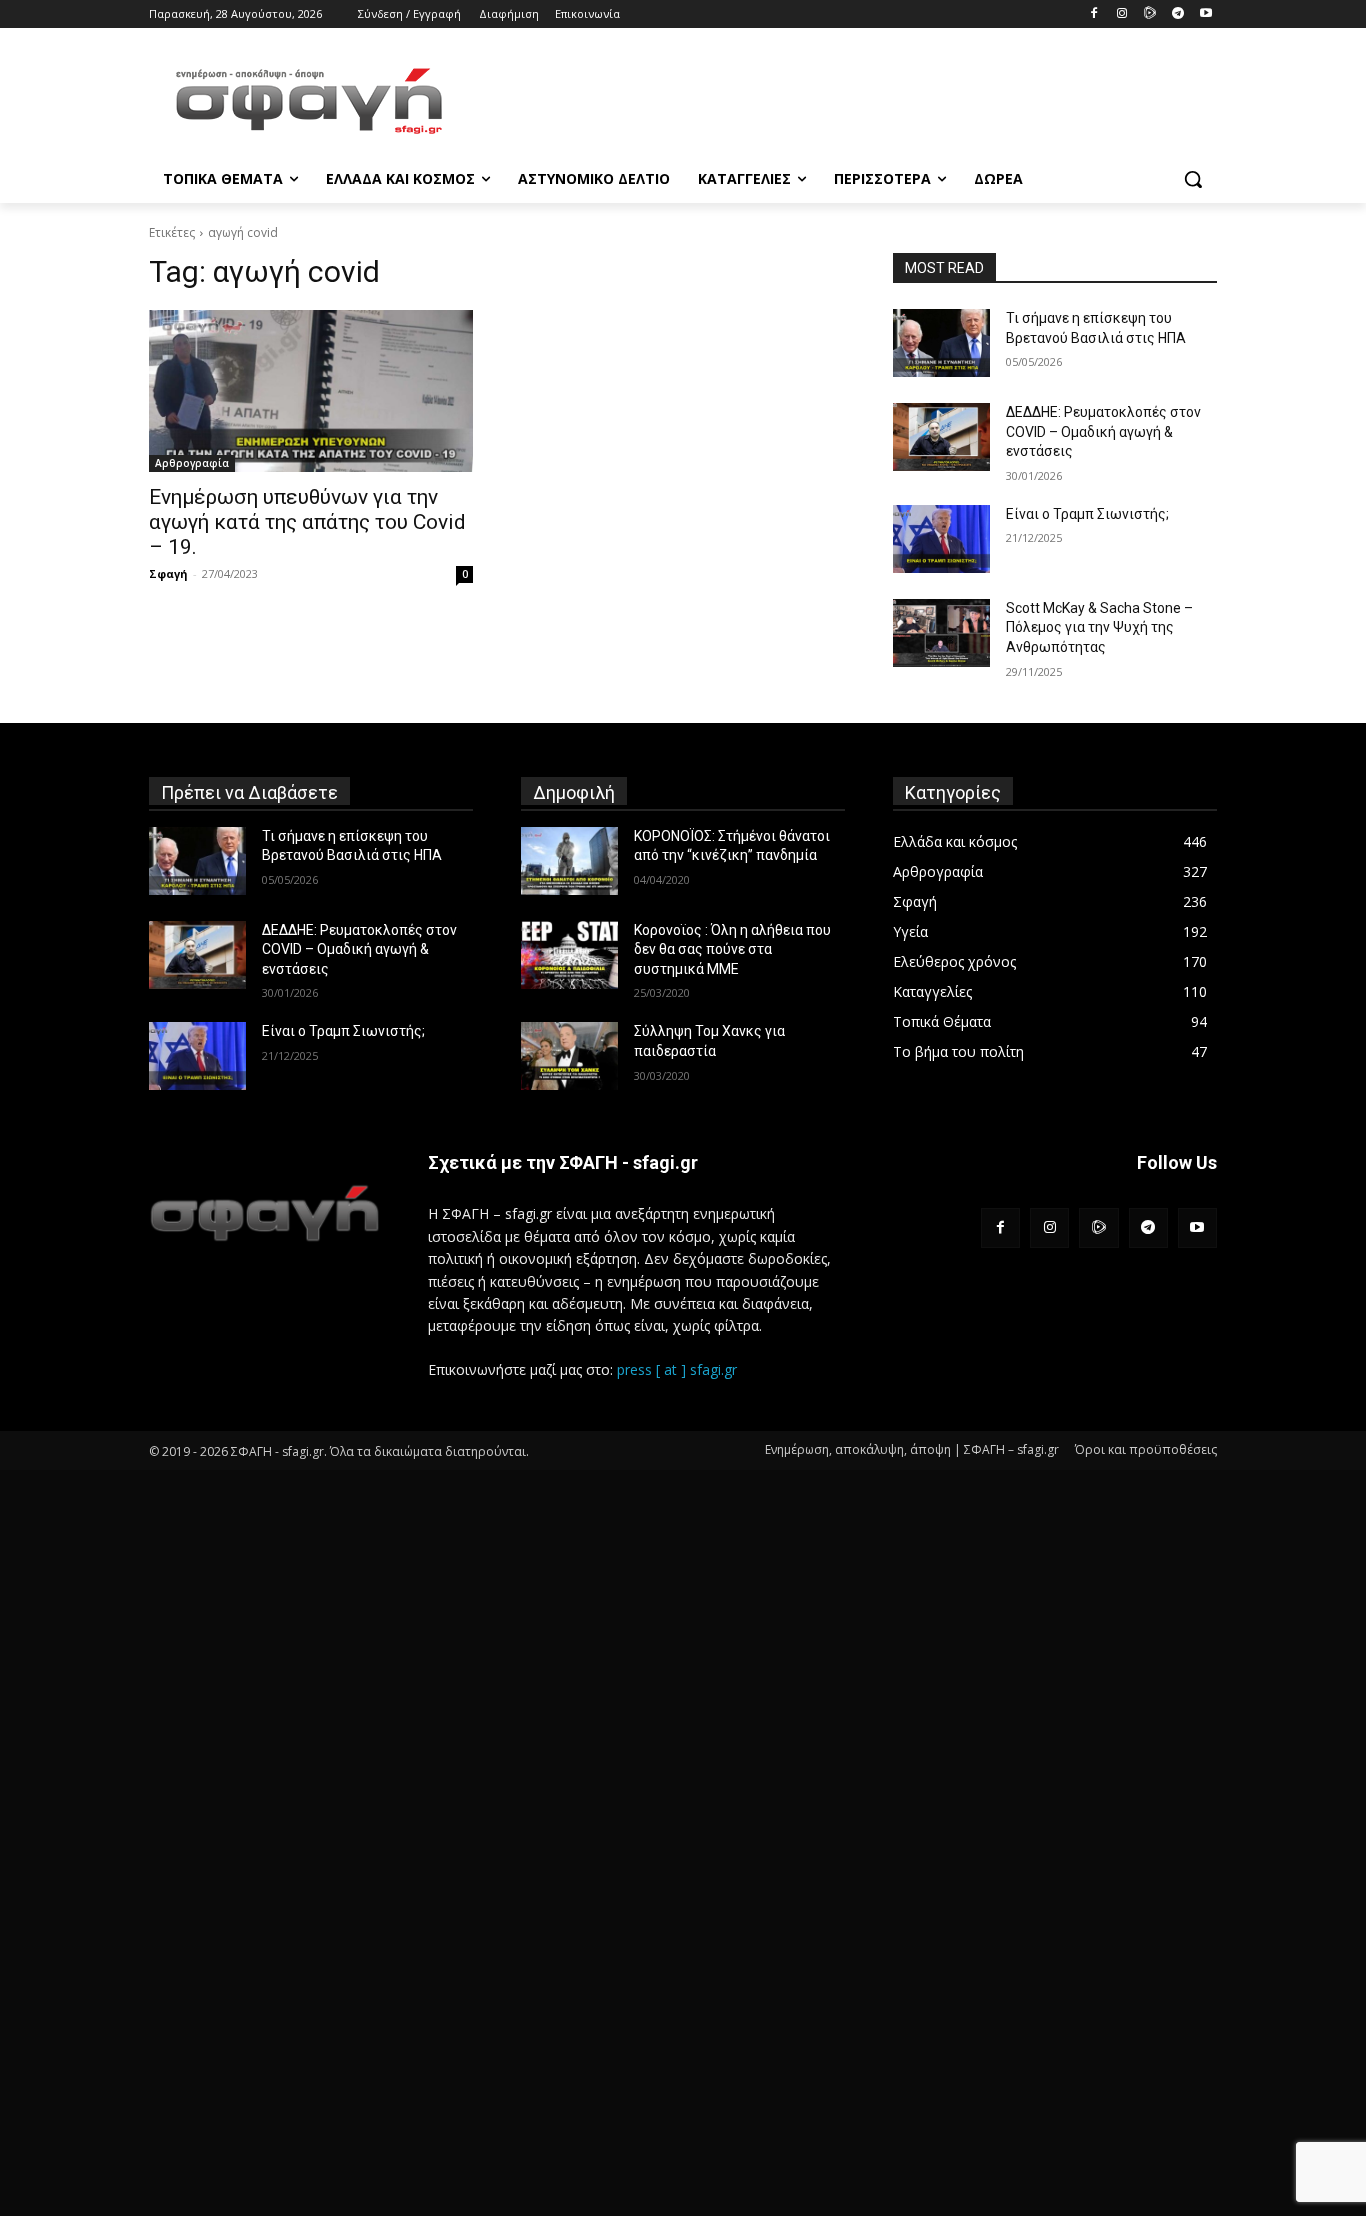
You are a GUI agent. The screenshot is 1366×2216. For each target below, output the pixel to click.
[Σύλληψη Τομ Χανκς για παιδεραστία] (569, 1056)
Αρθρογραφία (192, 463)
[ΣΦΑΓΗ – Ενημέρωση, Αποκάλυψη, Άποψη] (309, 101)
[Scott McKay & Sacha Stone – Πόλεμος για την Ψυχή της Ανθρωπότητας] (941, 633)
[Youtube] (1205, 14)
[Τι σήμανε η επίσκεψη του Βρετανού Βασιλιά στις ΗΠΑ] (941, 343)
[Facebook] (1094, 14)
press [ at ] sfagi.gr (677, 1369)
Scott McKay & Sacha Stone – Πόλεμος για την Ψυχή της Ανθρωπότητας (1099, 627)
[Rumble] (1150, 14)
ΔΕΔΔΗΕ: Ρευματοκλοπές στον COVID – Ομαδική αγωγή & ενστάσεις (1103, 431)
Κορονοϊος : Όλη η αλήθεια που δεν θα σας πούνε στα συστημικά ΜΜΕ (732, 949)
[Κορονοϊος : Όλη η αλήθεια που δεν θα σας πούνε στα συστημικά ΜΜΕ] (569, 955)
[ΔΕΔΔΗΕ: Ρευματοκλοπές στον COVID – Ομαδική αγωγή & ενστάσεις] (941, 437)
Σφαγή (168, 573)
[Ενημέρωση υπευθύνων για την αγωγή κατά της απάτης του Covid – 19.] (311, 391)
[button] (1193, 179)
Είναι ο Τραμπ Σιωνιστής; (1087, 514)
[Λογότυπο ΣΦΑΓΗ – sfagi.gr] (264, 1212)
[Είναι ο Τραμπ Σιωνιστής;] (941, 539)
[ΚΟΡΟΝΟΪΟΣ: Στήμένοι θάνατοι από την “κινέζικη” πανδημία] (569, 861)
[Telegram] (1177, 14)
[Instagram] (1122, 14)
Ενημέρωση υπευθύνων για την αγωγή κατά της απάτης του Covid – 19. (307, 522)
